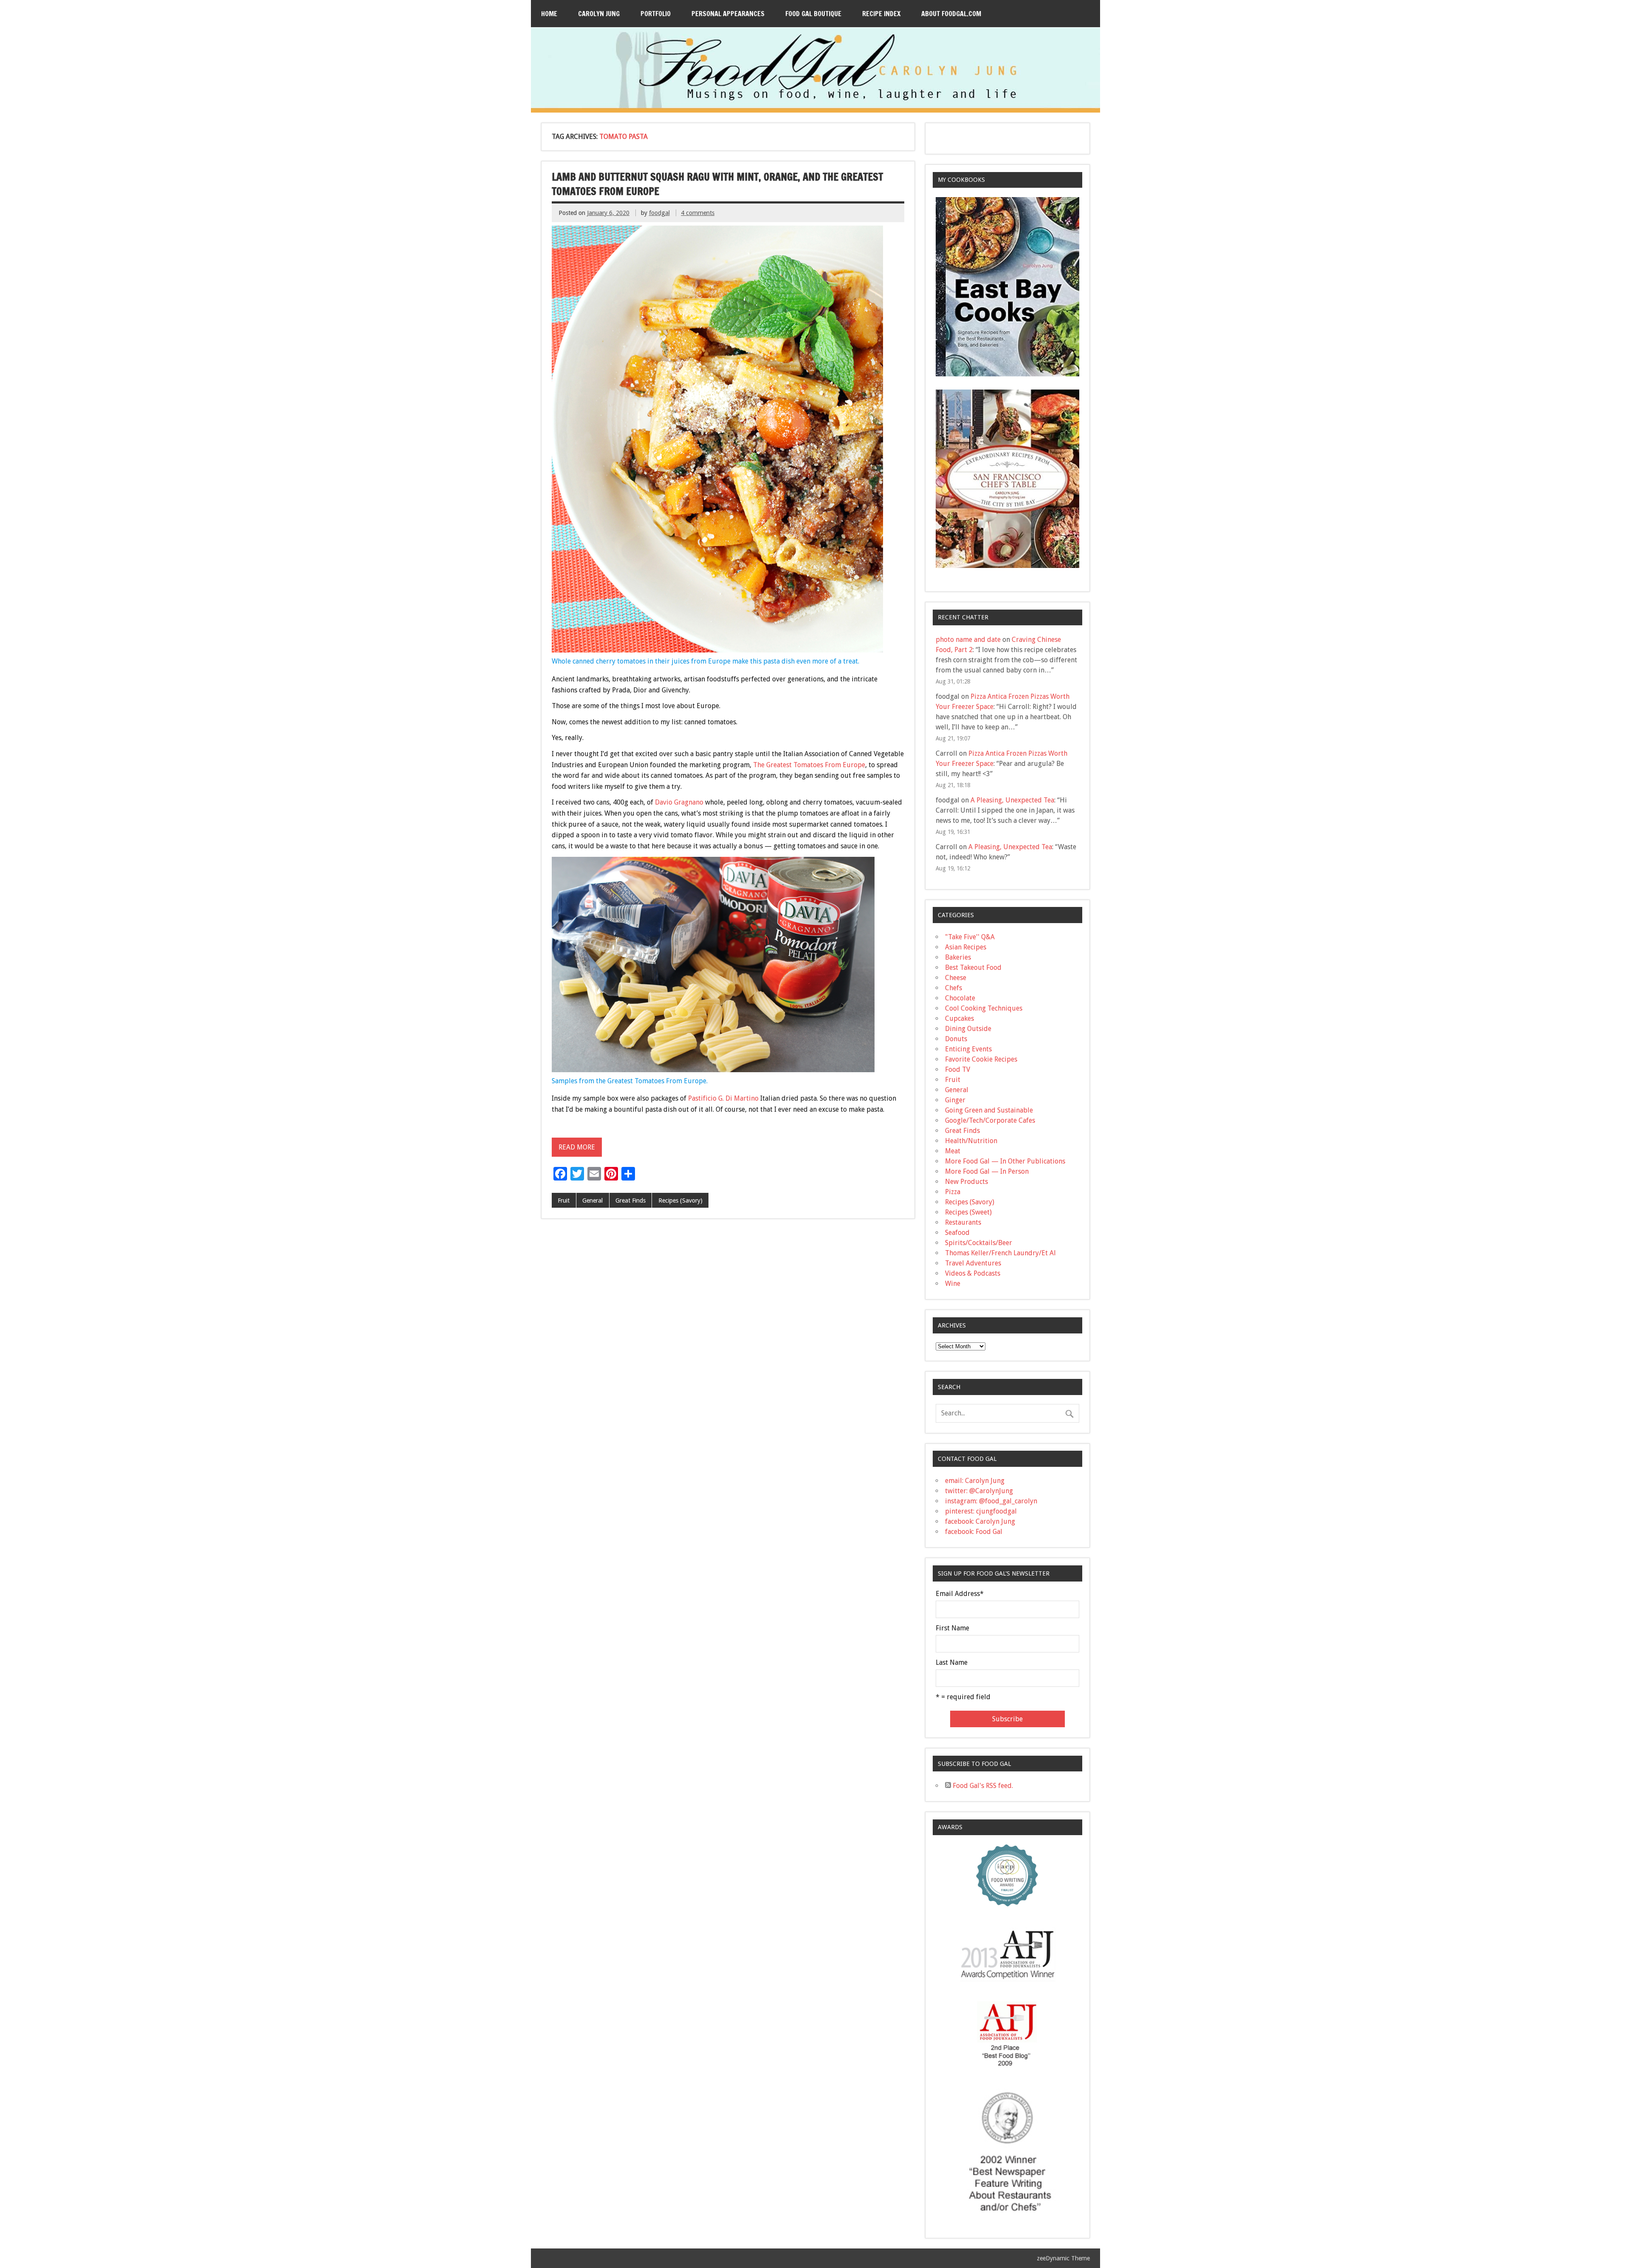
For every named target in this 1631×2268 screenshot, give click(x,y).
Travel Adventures (973, 1263)
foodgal (659, 213)
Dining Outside (968, 1029)
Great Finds (631, 1200)
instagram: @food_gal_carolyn (991, 1501)
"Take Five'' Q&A (970, 937)
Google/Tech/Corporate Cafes (990, 1120)
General (593, 1200)
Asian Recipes (966, 947)
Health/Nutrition (971, 1141)
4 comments (698, 213)
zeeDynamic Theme (1063, 2258)
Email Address (960, 1594)
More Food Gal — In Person (987, 1171)
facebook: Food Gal (974, 1532)
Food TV (958, 1069)
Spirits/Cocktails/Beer (979, 1243)
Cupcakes (959, 1018)
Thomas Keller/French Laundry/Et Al (1000, 1253)
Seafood (957, 1233)
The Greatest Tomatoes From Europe (809, 765)
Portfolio (656, 14)
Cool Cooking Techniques (984, 1008)
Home (549, 14)
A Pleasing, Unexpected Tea (1012, 800)
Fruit (564, 1200)
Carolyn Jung (599, 14)
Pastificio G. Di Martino (723, 1098)
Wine (953, 1284)
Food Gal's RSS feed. (982, 1786)
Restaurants (963, 1222)
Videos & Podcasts (973, 1273)
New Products (966, 1182)
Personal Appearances (728, 14)
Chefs (954, 988)
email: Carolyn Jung (975, 1481)
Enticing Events (968, 1049)
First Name (952, 1628)
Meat (953, 1151)
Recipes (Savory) (680, 1200)
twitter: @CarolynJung (979, 1491)
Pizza (953, 1192)
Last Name (952, 1663)
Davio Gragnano (679, 802)
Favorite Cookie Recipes (981, 1059)
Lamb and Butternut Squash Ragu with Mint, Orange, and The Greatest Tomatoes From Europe (717, 184)
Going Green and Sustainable (989, 1110)
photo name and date (968, 640)
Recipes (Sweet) (968, 1212)
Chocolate (960, 998)
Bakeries (958, 957)
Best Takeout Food (973, 967)
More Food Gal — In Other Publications (1005, 1161)
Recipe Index (881, 14)
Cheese (956, 978)
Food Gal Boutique (813, 14)
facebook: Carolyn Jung (980, 1521)
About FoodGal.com (951, 14)
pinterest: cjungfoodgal (981, 1511)
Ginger (955, 1100)
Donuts (956, 1039)
